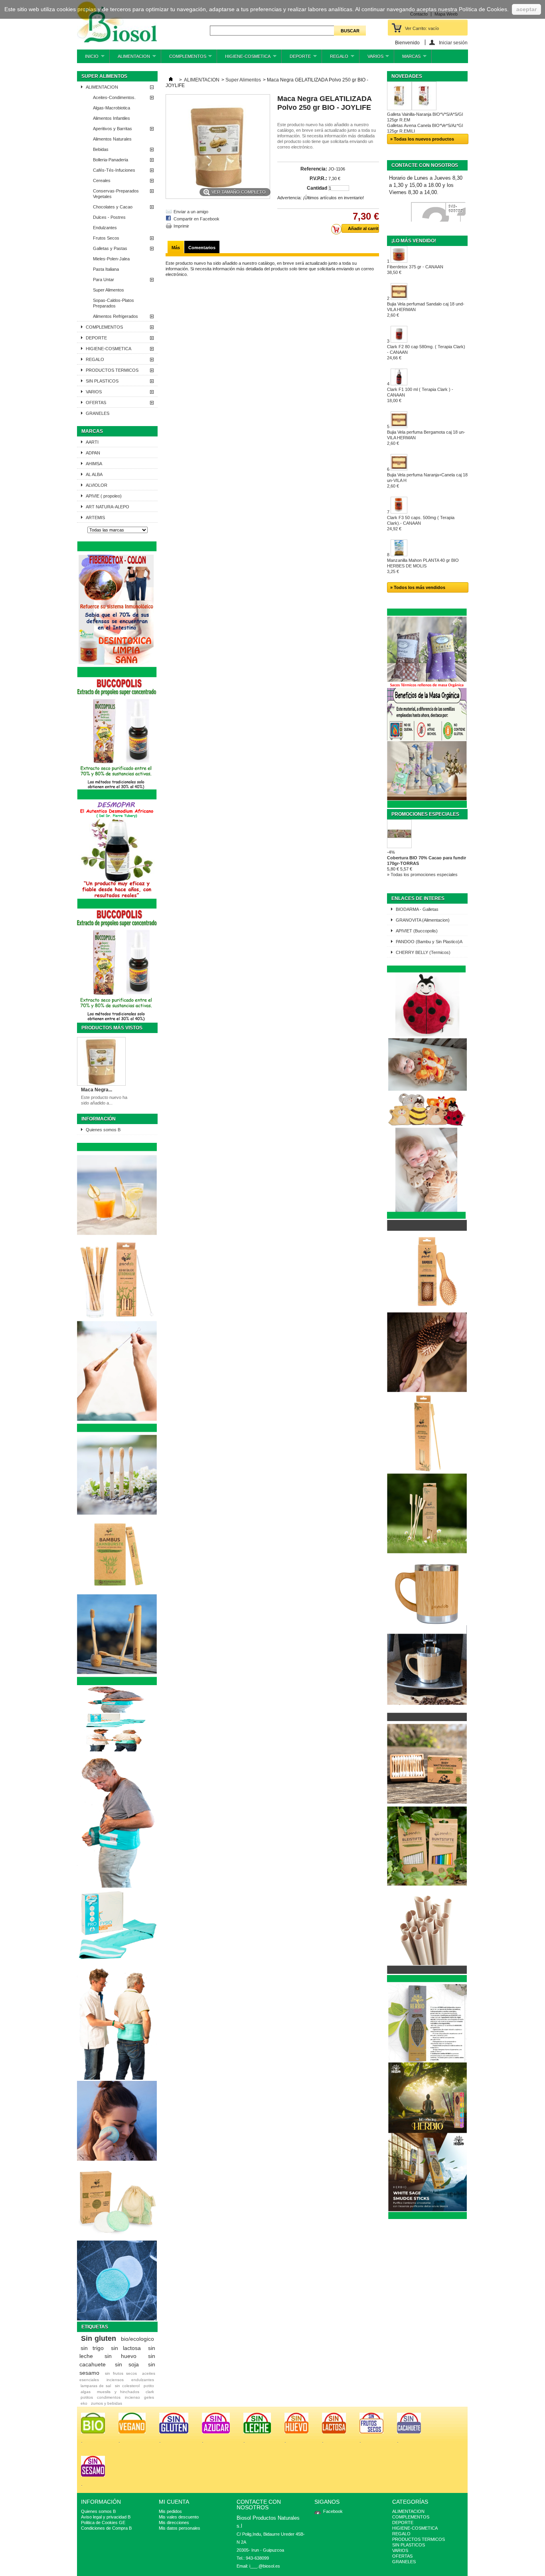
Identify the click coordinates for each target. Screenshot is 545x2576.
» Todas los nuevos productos (422, 139)
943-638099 (456, 209)
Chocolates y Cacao (113, 207)
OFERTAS (96, 403)
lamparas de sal (96, 2386)
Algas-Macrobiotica (112, 108)
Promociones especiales (425, 814)
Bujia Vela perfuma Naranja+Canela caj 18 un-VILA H (427, 480)
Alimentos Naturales (112, 139)
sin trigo (92, 2348)
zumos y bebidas (107, 2403)
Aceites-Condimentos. (114, 97)
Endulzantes (105, 228)
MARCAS (407, 59)
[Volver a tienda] (171, 80)
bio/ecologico (137, 2339)
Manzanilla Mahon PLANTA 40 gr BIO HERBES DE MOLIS (423, 566)
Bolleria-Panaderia (111, 160)
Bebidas (101, 149)
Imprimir (181, 226)
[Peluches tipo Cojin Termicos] (427, 1217)
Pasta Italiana (106, 269)
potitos (87, 2397)
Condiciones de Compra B (106, 2528)
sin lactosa (126, 2348)
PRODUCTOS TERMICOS (112, 370)
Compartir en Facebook (196, 219)
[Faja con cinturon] (117, 2078)
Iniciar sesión (453, 43)
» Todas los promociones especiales (422, 875)
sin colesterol (127, 2386)
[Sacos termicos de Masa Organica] (427, 806)
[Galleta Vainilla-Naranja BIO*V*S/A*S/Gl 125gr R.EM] (399, 96)
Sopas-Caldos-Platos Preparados (114, 303)
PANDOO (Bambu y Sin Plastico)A (429, 942)
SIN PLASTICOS (102, 381)
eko (84, 2403)
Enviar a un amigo (191, 212)
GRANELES (98, 413)
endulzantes (143, 2380)
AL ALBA (94, 474)
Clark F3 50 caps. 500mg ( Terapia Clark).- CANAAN (421, 523)
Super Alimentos (109, 290)
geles (149, 2397)
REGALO (335, 59)
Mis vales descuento (179, 2517)
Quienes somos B (103, 1130)
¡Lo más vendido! (414, 241)
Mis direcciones (174, 2522)
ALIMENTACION (130, 59)
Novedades (407, 76)
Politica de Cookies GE (103, 2522)
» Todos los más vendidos (418, 587)
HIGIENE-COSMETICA (244, 59)
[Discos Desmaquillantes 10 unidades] (117, 2319)
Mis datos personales (180, 2528)
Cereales (102, 180)
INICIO (88, 59)
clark (150, 2392)
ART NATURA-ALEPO (108, 507)
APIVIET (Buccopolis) (417, 931)
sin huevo (120, 2356)
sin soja (127, 2364)
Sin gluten (99, 2338)
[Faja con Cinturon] (115, 1750)
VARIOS (371, 59)
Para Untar (104, 280)
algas (86, 2392)
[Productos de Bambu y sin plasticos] (427, 1972)
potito (149, 2386)
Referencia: (314, 169)
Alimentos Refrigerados (116, 316)
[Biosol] (117, 22)
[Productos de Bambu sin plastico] (117, 1684)
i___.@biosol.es (265, 2566)
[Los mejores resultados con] (117, 907)
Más (176, 248)
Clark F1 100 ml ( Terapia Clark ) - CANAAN (420, 395)
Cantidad (317, 188)
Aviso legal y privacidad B (106, 2517)
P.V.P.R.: (318, 178)
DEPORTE (296, 59)
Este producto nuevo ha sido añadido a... (104, 1100)
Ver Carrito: (422, 28)
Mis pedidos (170, 2511)
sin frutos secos (121, 2373)
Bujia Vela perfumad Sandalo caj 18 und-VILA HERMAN (426, 309)
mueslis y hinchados (118, 2392)
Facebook (333, 2511)
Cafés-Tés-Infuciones (114, 170)
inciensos (115, 2380)
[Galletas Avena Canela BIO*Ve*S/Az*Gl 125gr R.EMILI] (424, 96)
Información (99, 1119)
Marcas (92, 431)
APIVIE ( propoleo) (104, 496)
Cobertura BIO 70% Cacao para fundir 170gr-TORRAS (427, 861)
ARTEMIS (95, 518)
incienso (132, 2397)
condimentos (109, 2397)
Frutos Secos (106, 238)
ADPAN (93, 453)
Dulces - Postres (109, 217)
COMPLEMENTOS (184, 59)
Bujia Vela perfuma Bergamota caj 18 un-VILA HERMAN (426, 438)
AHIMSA (94, 464)
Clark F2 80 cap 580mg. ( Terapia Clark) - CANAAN (426, 352)
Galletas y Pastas (110, 248)
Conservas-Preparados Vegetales (116, 194)
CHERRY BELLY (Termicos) (423, 952)
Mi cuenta (174, 2502)
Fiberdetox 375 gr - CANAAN (415, 270)
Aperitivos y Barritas (113, 129)
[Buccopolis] (117, 1020)
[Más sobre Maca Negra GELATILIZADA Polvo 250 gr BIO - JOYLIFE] (101, 1062)
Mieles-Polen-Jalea (111, 259)
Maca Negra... (97, 1090)
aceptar (526, 9)
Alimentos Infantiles (112, 118)
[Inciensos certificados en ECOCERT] (427, 2217)
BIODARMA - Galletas (417, 909)
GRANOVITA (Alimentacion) (423, 920)
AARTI (92, 442)
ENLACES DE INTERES (418, 898)
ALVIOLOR (97, 485)
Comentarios (202, 248)
